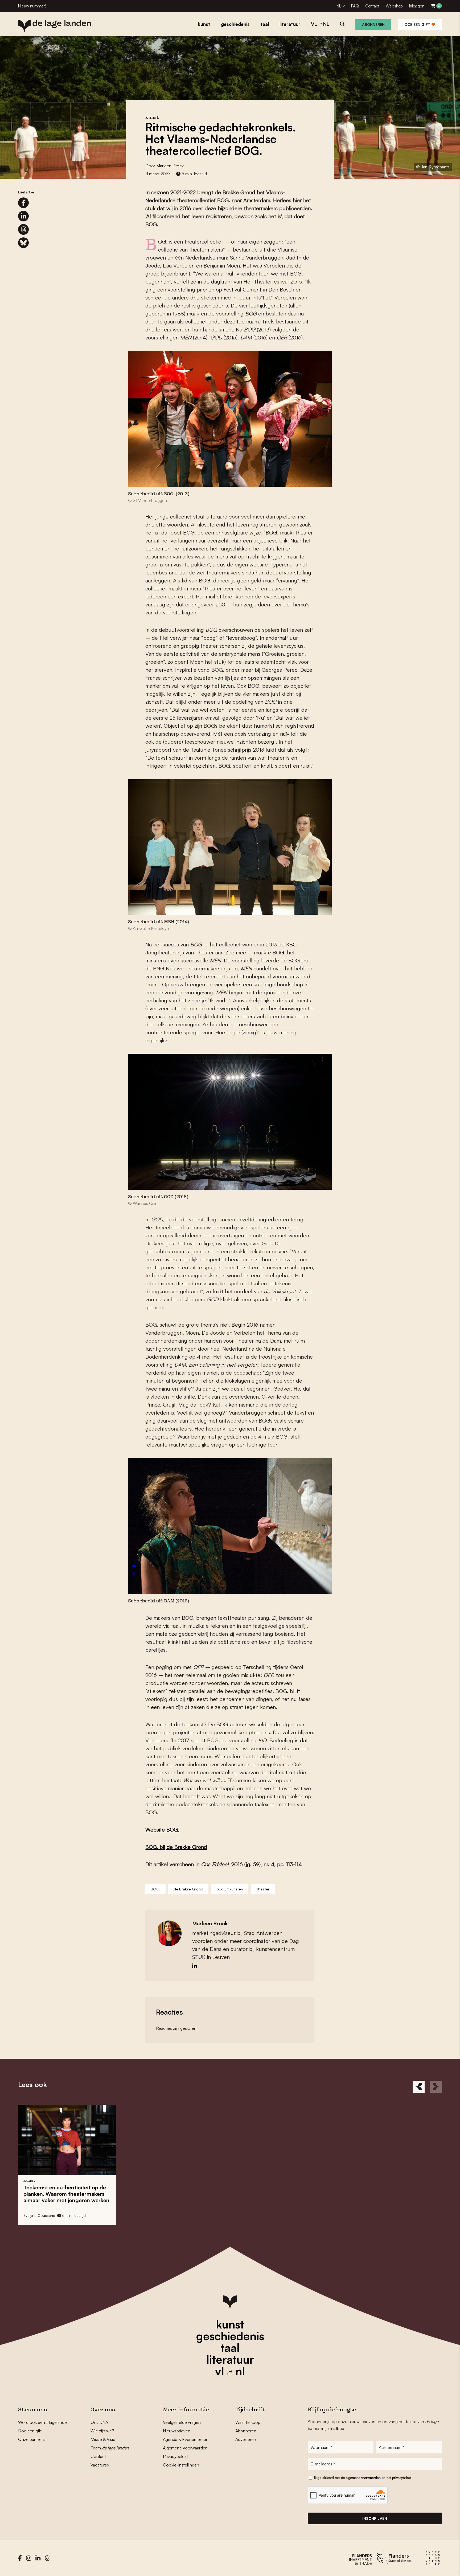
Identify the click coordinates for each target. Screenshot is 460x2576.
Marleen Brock (170, 166)
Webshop (394, 6)
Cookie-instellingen (181, 2465)
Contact (372, 6)
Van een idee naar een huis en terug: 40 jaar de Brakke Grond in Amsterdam (65, 2194)
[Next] (436, 2087)
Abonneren (373, 24)
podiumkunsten (230, 1889)
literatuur (230, 2359)
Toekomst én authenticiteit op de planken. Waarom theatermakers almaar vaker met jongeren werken (392, 2194)
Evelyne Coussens (39, 2215)
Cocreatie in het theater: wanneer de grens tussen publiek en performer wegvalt (283, 2194)
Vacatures (100, 2465)
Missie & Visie (103, 2439)
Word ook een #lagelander (43, 2422)
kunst (230, 2324)
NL (339, 6)
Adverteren (246, 2439)
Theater (263, 1889)
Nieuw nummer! (32, 6)
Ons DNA (99, 2422)
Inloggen (417, 6)
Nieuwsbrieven (177, 2431)
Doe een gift (418, 24)
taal (230, 2348)
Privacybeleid (175, 2456)
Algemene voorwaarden (185, 2448)
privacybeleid (402, 2478)
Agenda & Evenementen (186, 2439)
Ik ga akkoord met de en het (363, 2478)
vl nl (230, 2371)
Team (110, 2448)
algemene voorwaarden (363, 2478)
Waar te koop (248, 2422)
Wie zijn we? (102, 2431)
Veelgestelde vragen (182, 2422)
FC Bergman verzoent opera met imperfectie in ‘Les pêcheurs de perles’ (173, 2194)
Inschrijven (375, 2518)
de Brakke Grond (188, 1889)
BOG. (155, 1889)
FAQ (355, 6)
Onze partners (31, 2439)
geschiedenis (230, 2336)
